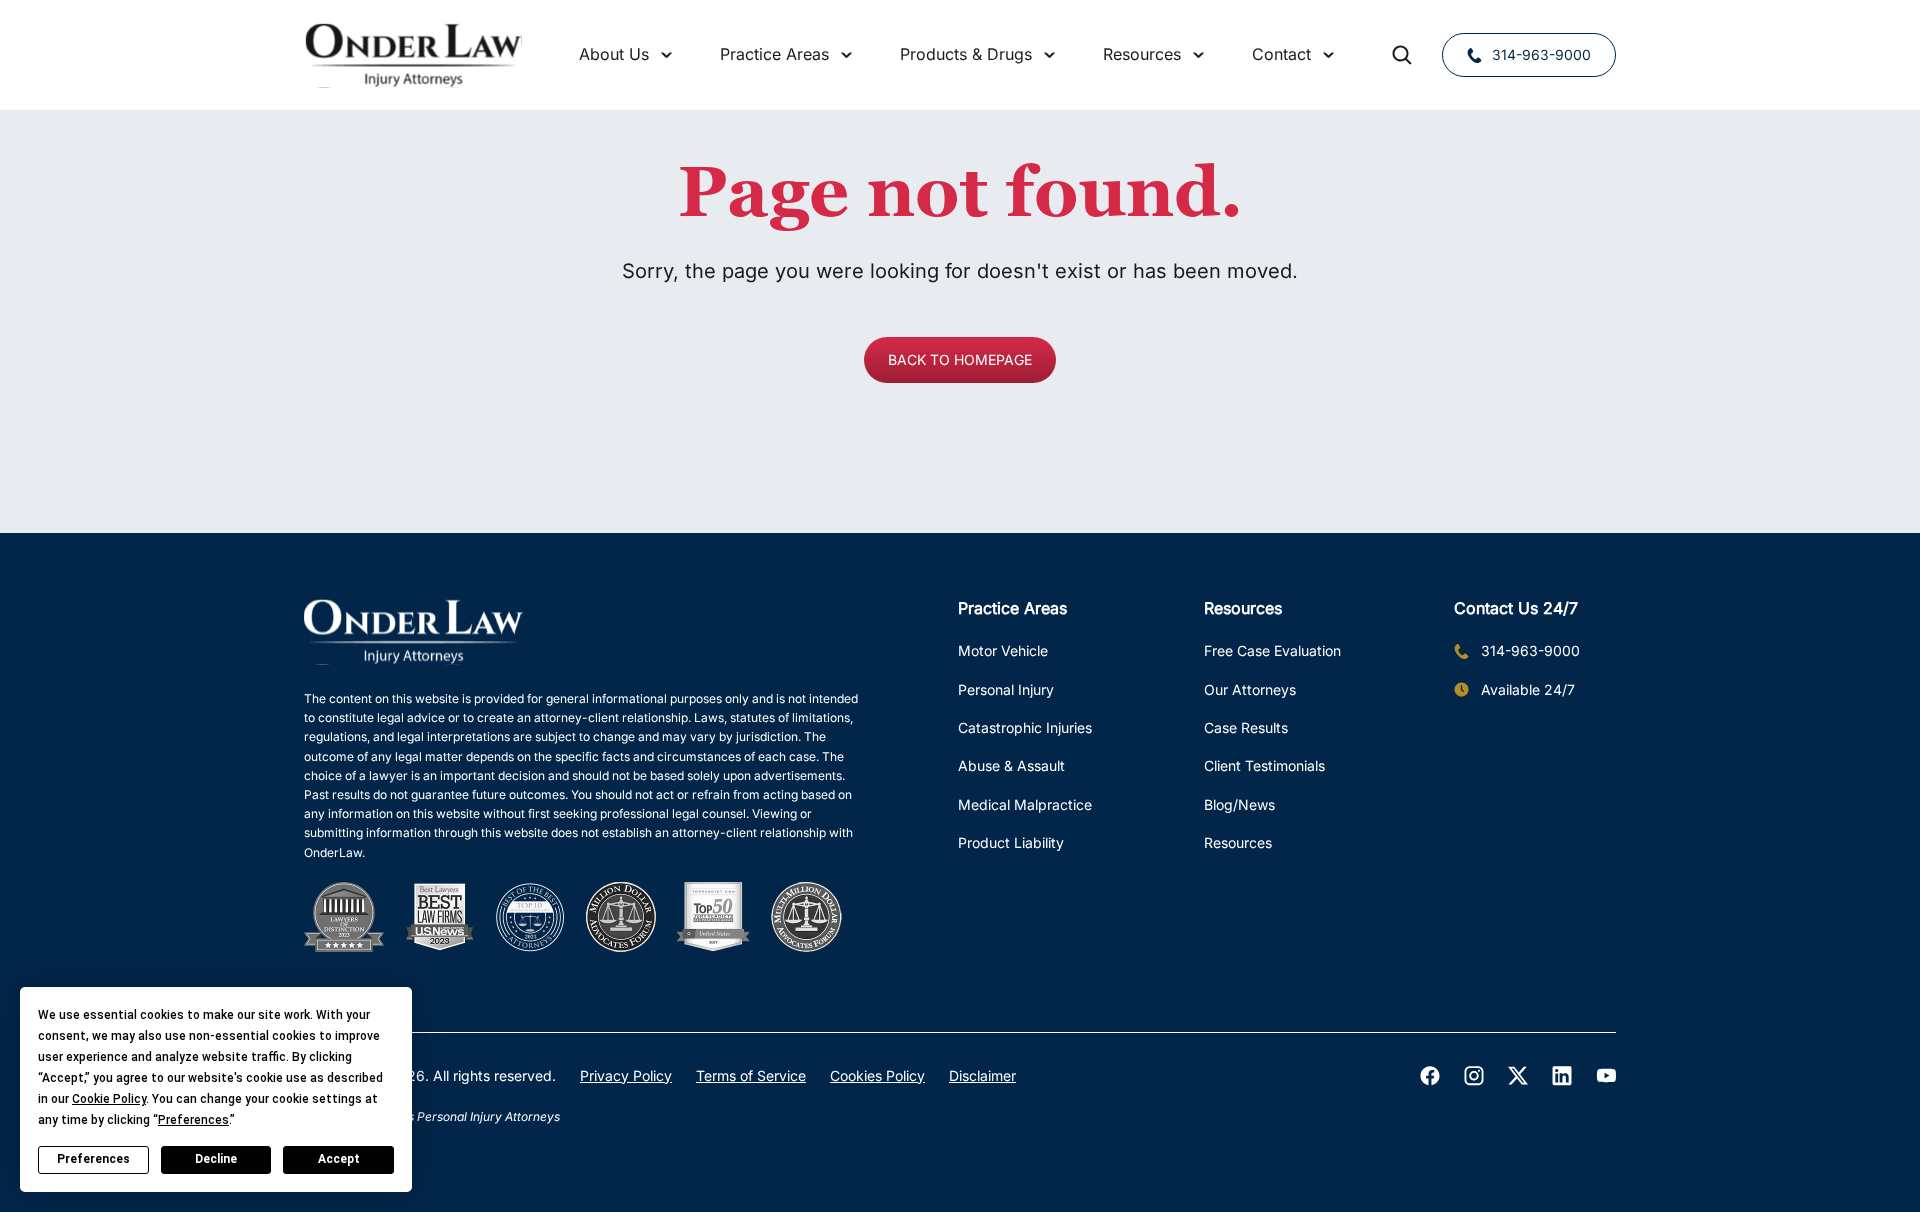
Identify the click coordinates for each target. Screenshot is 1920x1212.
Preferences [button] (193, 1120)
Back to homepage (960, 359)
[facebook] (1430, 1076)
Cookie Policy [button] (109, 1099)
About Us (614, 54)
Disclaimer (982, 1075)
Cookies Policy (877, 1075)
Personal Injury (1006, 689)
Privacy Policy (626, 1075)
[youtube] (1606, 1076)
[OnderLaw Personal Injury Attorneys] (413, 55)
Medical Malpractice (1025, 804)
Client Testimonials (1264, 765)
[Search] (1402, 55)
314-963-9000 (1541, 54)
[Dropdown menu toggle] (667, 55)
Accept (339, 1159)
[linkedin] (1562, 1076)
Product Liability (1011, 842)
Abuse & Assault (1011, 765)
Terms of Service (751, 1075)
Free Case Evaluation (1272, 650)
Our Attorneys (1250, 689)
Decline (216, 1159)
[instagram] (1474, 1076)
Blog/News (1239, 804)
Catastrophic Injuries (1025, 727)
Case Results (1246, 727)
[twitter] (1518, 1076)
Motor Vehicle (1003, 650)
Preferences (93, 1159)
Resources (1238, 842)
